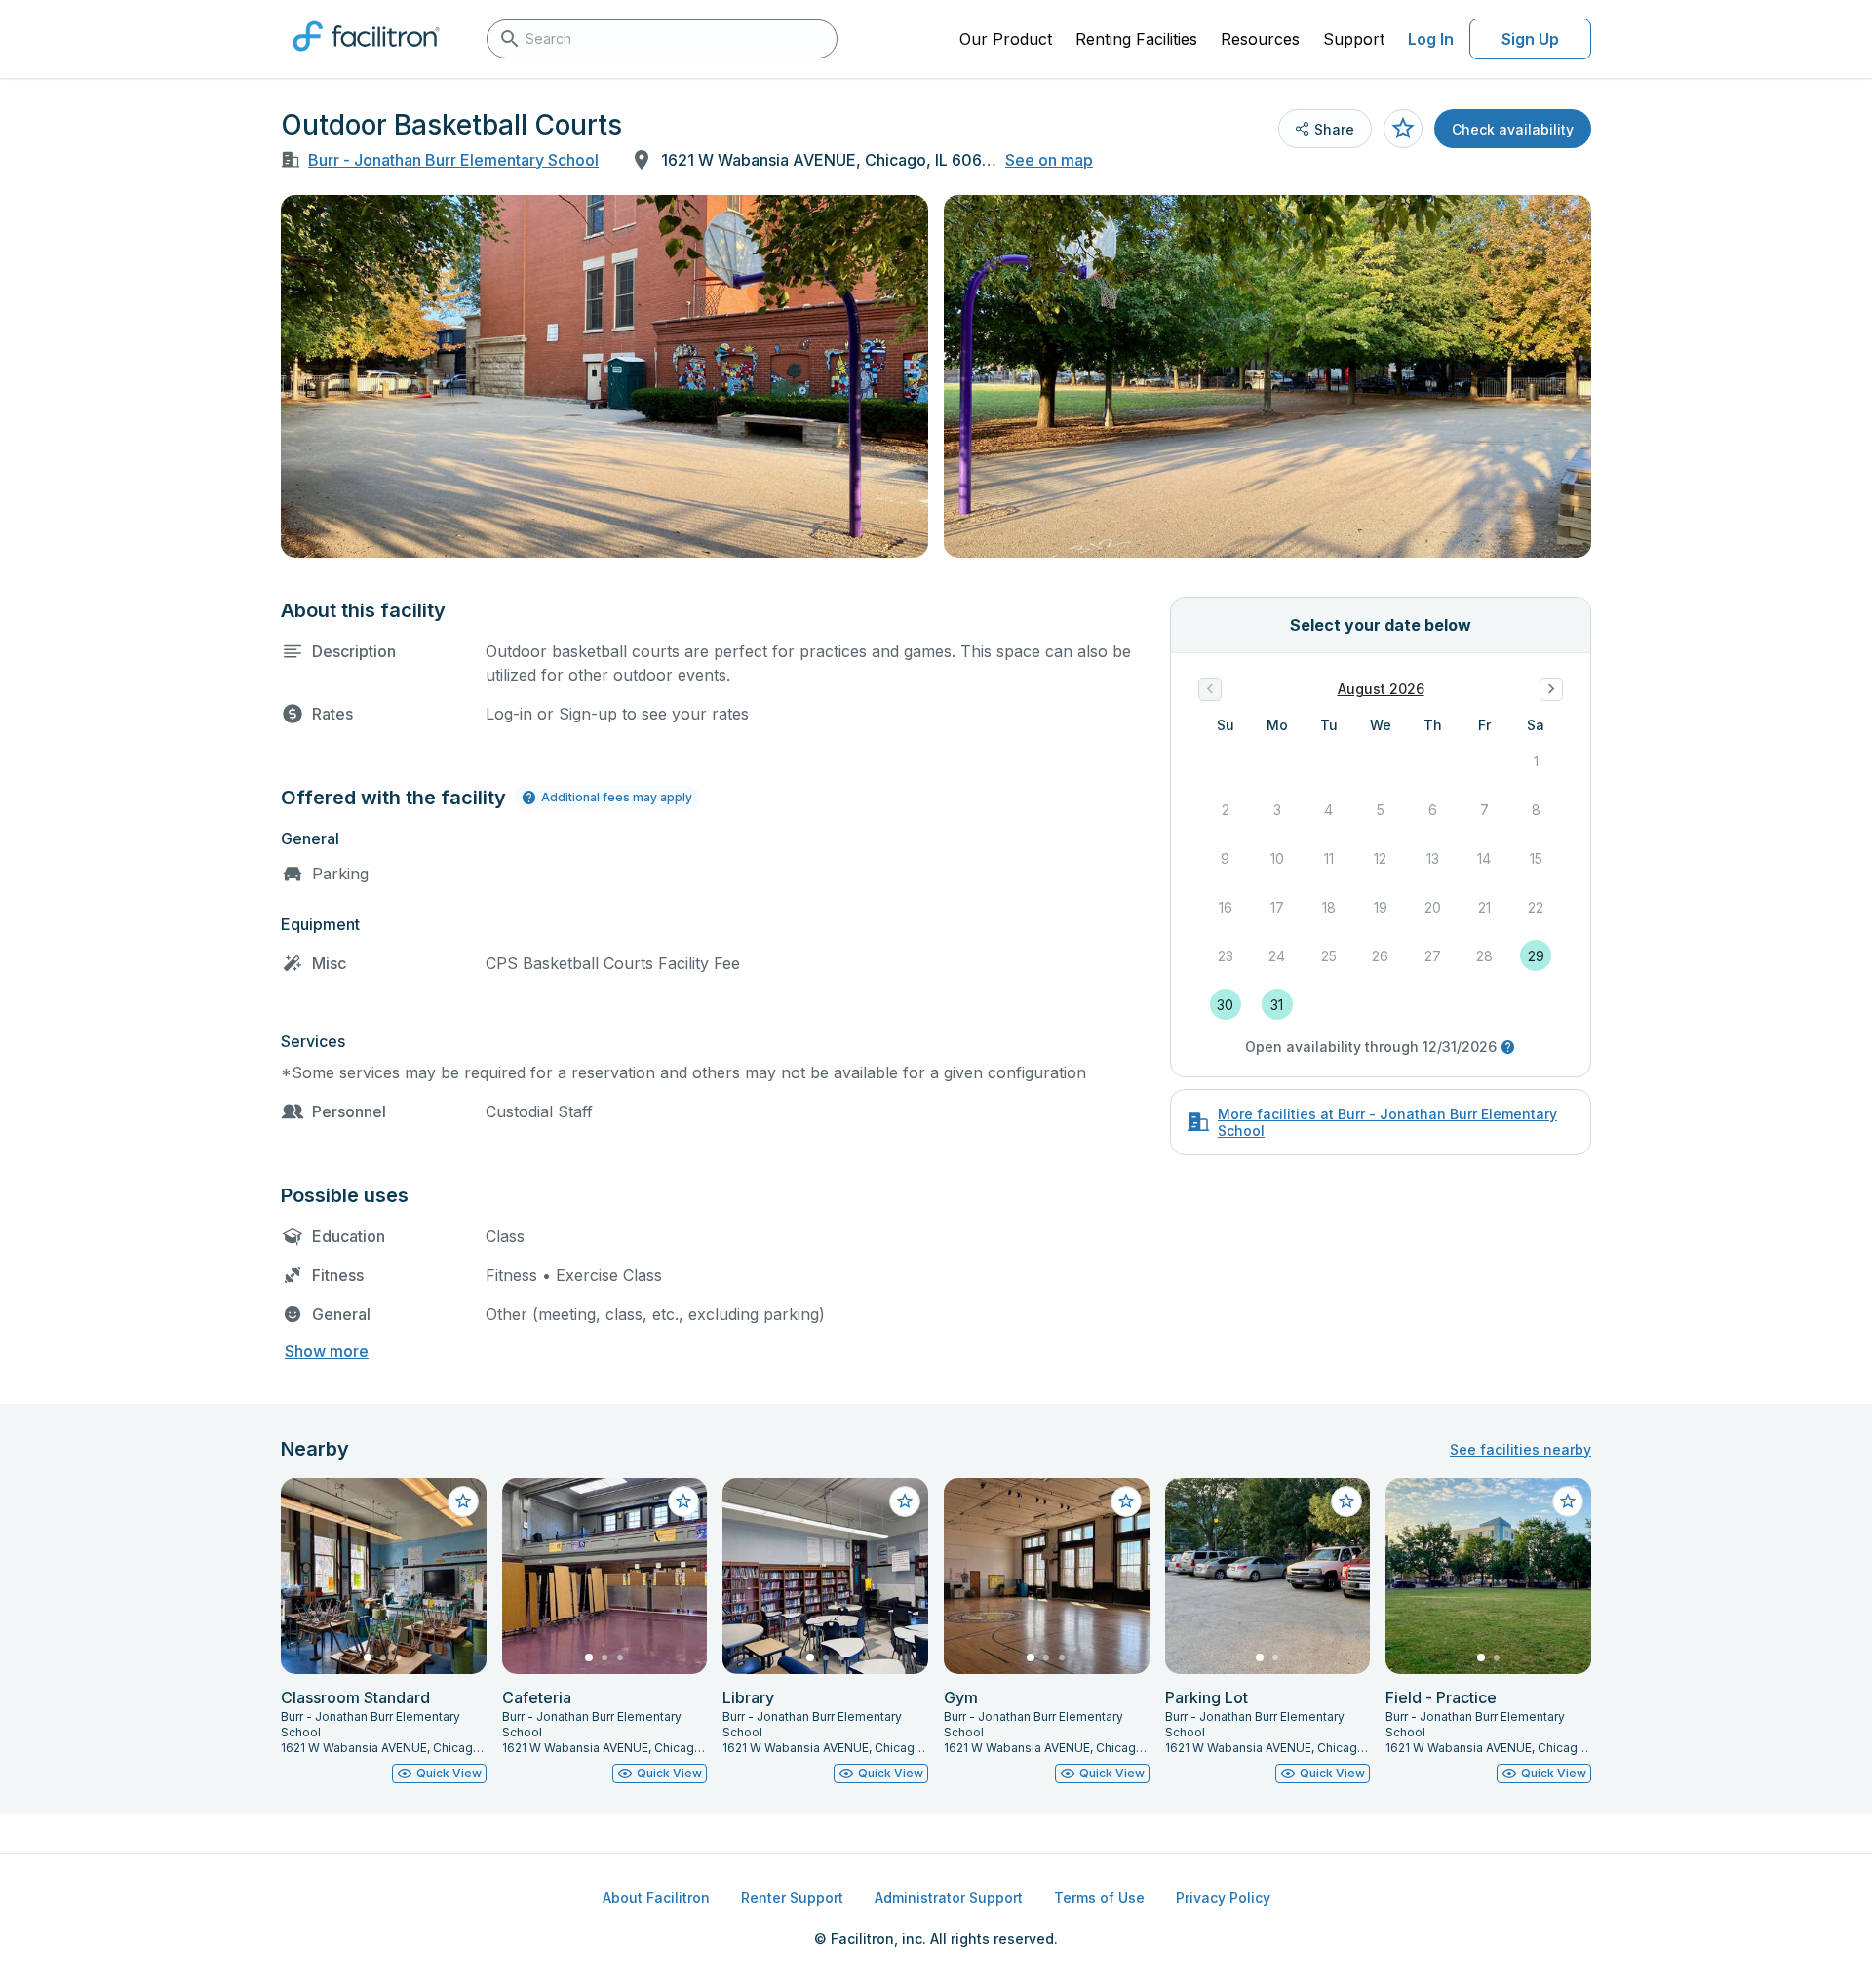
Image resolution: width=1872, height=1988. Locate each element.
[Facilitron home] (366, 58)
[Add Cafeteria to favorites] (683, 1501)
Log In (1431, 39)
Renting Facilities (1136, 39)
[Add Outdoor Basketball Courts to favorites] (1403, 129)
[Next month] (1551, 689)
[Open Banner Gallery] (604, 376)
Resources (1260, 39)
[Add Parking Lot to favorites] (1346, 1501)
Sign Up (1530, 39)
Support (1354, 39)
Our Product (1006, 39)
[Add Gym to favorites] (1126, 1501)
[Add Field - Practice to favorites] (1568, 1501)
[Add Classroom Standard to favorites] (463, 1501)
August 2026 (1381, 689)
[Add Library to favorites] (905, 1501)
